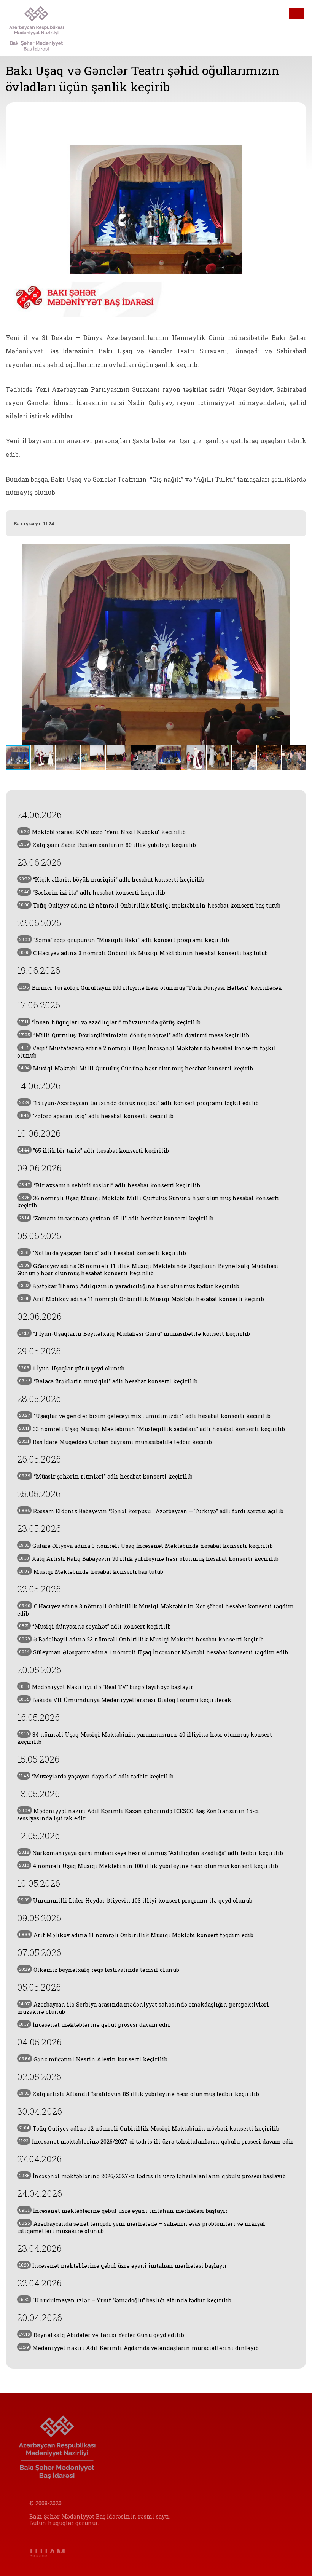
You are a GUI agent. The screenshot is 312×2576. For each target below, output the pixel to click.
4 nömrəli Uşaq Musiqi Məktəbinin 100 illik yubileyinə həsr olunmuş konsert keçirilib (149, 1866)
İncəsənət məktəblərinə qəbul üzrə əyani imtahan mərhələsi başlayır (123, 2211)
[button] (299, 644)
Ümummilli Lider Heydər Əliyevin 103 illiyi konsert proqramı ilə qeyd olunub (136, 1900)
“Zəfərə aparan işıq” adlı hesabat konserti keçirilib (96, 1116)
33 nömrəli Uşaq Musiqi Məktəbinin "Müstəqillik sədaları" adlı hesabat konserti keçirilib (152, 1429)
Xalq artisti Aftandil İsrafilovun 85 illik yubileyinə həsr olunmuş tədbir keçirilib (139, 2094)
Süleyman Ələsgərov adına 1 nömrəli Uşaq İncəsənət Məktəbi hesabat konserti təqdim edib (154, 1652)
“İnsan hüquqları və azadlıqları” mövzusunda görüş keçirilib (110, 1022)
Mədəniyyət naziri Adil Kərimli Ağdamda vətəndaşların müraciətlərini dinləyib (139, 2348)
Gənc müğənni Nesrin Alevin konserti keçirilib (93, 2059)
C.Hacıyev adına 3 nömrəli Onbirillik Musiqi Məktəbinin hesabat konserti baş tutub (143, 953)
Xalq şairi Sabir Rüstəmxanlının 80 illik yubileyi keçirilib (107, 845)
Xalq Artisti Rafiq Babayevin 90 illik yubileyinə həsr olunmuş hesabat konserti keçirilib (149, 1559)
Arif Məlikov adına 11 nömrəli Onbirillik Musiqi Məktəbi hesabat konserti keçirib (142, 1299)
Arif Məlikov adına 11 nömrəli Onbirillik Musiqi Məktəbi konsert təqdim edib (136, 1935)
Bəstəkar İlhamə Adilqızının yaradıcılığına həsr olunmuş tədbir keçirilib (129, 1286)
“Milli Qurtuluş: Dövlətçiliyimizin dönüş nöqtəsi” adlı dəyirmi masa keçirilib (134, 1035)
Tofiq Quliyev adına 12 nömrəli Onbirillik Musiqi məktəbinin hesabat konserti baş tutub (150, 905)
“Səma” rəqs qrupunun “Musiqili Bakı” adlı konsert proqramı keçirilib (124, 940)
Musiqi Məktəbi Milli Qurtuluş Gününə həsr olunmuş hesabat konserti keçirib (136, 1068)
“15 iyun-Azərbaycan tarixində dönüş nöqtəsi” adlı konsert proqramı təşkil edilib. (139, 1103)
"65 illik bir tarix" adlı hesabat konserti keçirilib (94, 1151)
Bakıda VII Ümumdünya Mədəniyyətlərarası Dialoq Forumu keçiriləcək (125, 1700)
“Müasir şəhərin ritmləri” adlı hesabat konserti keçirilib (106, 1476)
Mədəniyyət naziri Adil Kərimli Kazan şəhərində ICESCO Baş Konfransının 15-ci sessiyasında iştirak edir (138, 1815)
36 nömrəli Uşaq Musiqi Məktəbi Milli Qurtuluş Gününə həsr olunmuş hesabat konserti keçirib (148, 1202)
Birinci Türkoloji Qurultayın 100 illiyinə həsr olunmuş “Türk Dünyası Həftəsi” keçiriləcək (150, 988)
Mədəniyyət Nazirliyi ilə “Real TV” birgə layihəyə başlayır (106, 1687)
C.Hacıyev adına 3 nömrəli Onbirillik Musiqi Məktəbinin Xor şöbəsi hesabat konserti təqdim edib (155, 1610)
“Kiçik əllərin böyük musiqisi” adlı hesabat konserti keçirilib (112, 880)
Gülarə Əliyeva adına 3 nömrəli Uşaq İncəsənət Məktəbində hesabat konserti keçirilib (146, 1546)
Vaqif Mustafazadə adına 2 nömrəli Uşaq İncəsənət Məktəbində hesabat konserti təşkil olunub (147, 1052)
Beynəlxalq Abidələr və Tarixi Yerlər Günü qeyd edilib (102, 2335)
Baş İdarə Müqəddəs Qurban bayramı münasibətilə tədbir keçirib (115, 1442)
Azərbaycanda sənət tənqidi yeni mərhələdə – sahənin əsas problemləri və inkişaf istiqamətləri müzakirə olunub (141, 2227)
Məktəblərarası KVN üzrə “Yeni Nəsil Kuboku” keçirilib (102, 832)
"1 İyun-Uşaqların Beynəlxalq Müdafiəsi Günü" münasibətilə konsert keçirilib (135, 1334)
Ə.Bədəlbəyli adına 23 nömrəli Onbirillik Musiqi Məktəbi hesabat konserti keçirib (141, 1639)
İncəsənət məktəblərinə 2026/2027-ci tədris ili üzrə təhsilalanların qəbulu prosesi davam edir (156, 2141)
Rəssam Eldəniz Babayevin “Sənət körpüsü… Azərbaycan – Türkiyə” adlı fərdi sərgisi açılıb (151, 1511)
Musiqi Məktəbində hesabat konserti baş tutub (91, 1572)
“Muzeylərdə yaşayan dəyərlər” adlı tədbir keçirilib (96, 1776)
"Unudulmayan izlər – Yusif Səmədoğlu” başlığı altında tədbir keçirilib (125, 2300)
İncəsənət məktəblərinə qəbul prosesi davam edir (95, 2025)
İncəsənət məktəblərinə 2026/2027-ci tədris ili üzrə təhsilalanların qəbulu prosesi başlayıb (152, 2176)
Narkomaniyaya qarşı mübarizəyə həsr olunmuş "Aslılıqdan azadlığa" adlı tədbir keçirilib (151, 1853)
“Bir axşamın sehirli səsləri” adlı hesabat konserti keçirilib (110, 1185)
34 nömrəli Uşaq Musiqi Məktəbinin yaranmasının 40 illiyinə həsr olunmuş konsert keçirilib (145, 1738)
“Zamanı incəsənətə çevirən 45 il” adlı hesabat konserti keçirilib (116, 1218)
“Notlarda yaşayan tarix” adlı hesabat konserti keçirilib (103, 1253)
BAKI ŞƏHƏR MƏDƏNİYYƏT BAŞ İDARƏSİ (49, 28)
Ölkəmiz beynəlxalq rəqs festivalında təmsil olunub (99, 1970)
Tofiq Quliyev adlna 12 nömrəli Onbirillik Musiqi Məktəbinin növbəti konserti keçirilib (149, 2129)
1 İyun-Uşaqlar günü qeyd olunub (72, 1368)
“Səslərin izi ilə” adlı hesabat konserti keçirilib (92, 892)
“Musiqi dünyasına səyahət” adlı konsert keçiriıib (95, 1626)
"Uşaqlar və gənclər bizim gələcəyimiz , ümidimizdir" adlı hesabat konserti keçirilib (145, 1416)
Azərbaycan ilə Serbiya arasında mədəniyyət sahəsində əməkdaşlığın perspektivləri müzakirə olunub (143, 2008)
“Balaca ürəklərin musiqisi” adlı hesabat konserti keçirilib (108, 1381)
